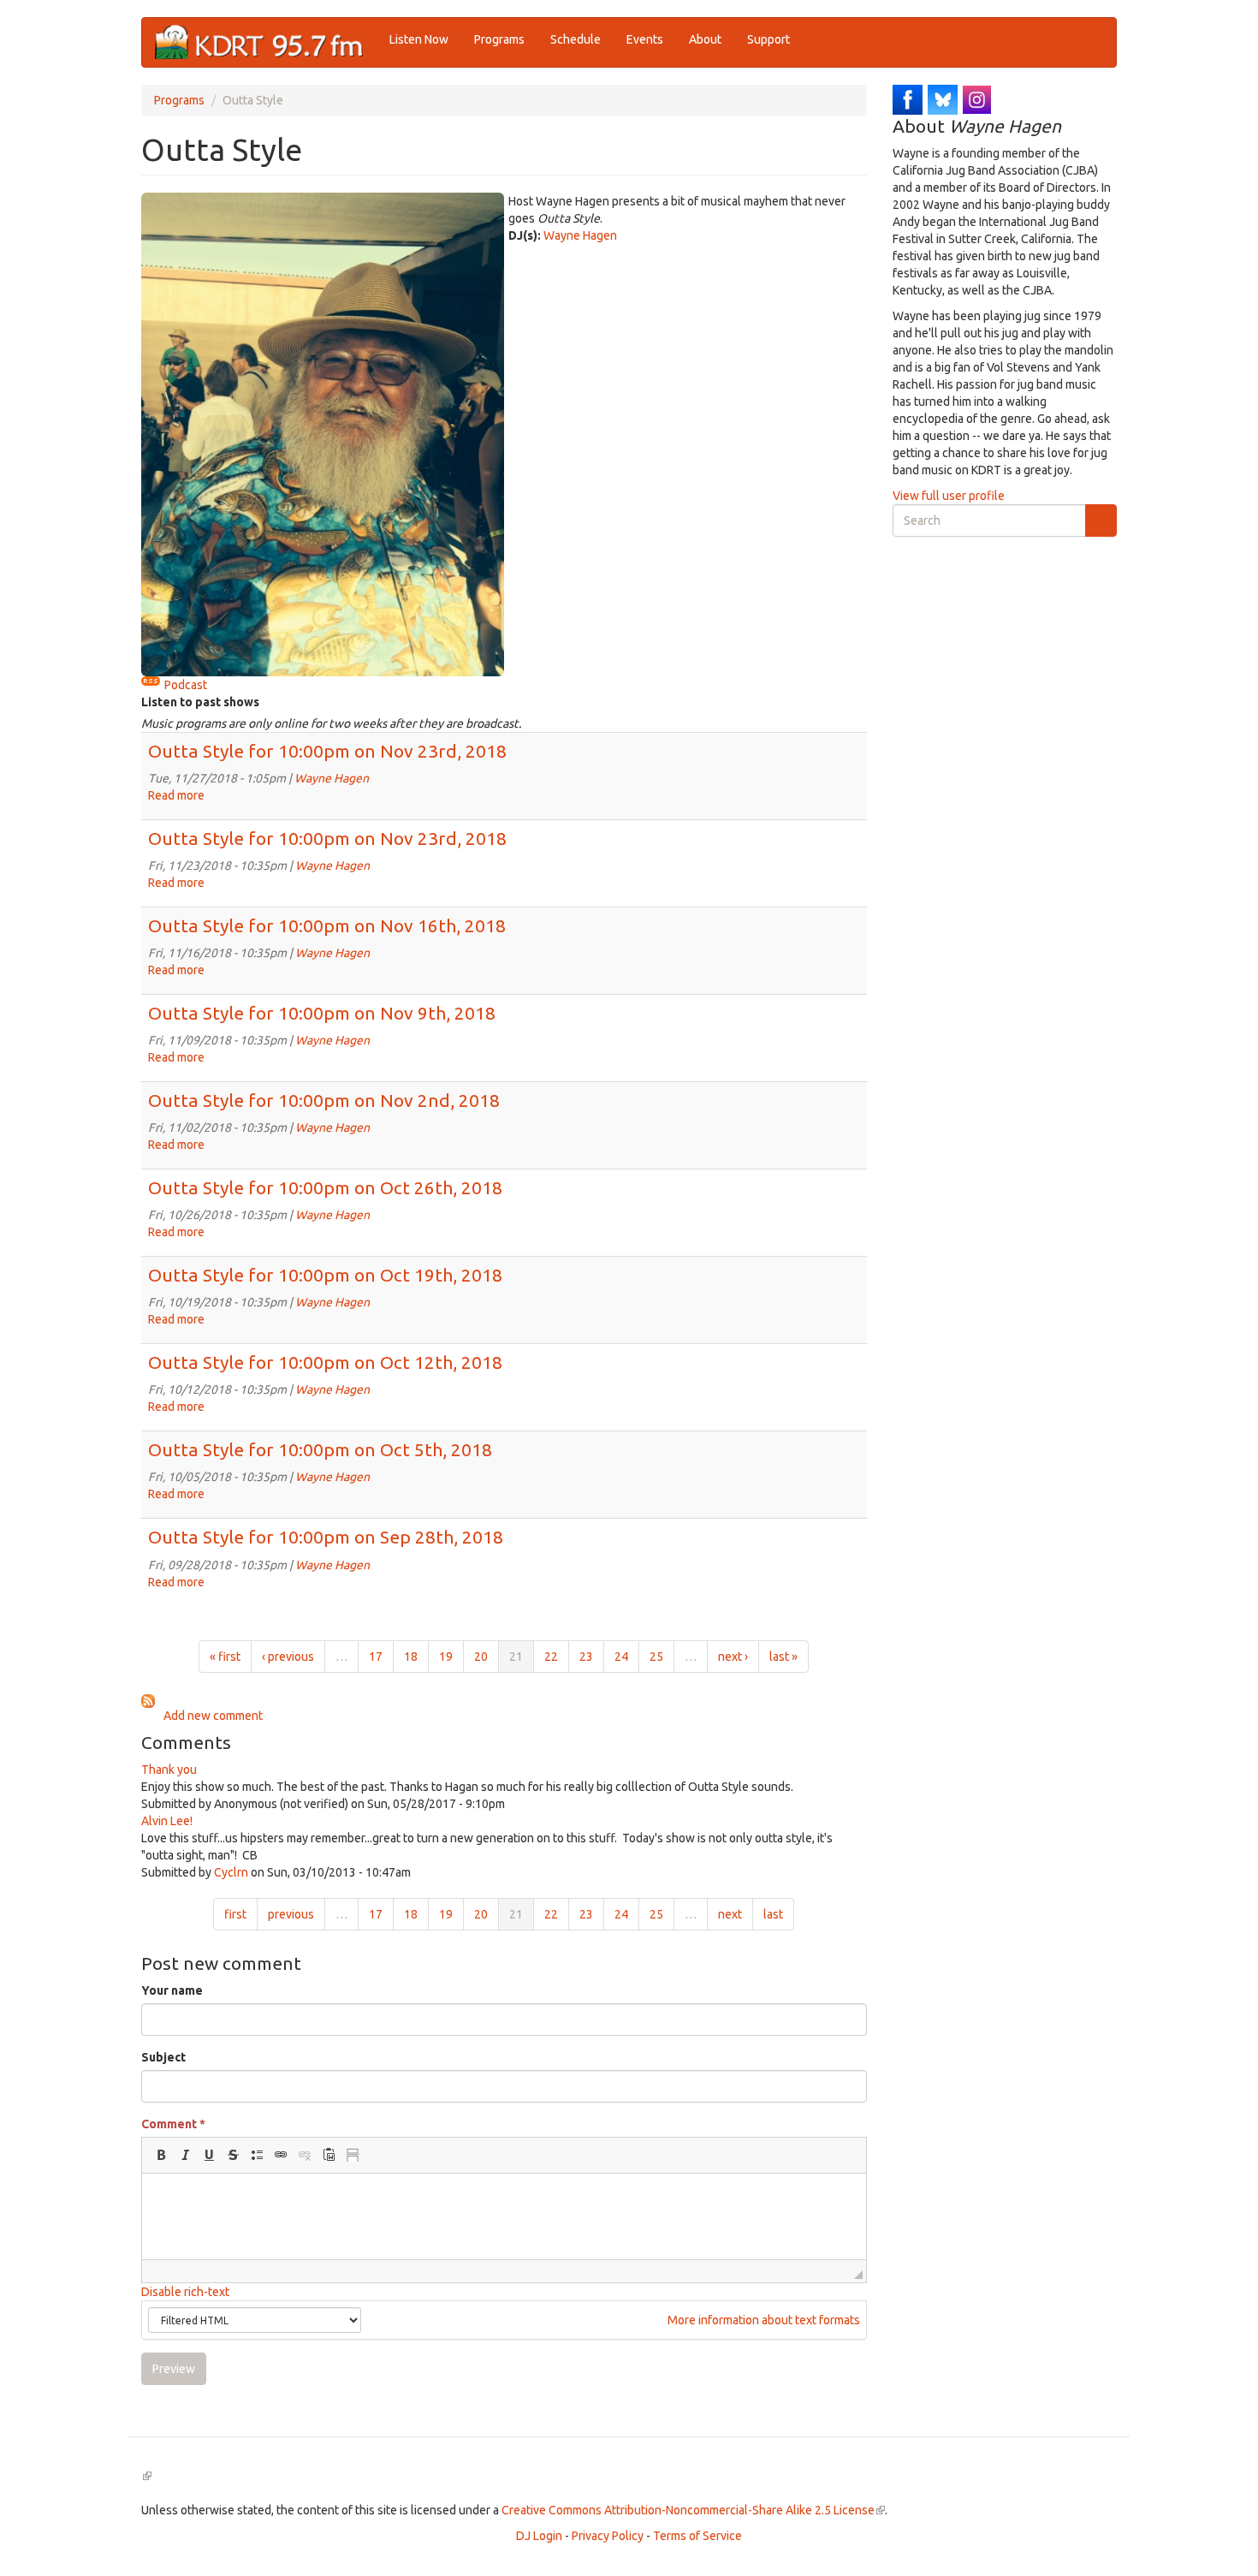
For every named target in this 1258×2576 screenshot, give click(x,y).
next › (733, 1657)
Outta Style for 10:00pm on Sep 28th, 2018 (326, 1537)
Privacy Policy (608, 2536)
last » (783, 1657)
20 (481, 1657)
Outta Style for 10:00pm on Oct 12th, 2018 (325, 1362)
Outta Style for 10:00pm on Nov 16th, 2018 (327, 925)
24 (621, 1657)
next (730, 1914)
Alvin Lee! (167, 1821)
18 (411, 1657)
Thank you (169, 1770)
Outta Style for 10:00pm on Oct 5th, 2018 (320, 1449)
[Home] (266, 42)
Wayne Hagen (580, 235)
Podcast (186, 685)
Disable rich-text (185, 2292)
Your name (172, 1990)
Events (645, 39)
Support (768, 39)
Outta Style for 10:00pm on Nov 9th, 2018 (322, 1013)
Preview (174, 2369)
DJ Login (539, 2536)
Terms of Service (697, 2536)
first (235, 1914)
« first (225, 1657)
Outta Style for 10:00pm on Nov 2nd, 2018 (324, 1100)
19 (446, 1657)
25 (656, 1657)
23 (586, 1657)
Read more (176, 795)
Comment (173, 2124)
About (705, 39)
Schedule (576, 39)
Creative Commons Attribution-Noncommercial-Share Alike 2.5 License (693, 2510)
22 (551, 1657)
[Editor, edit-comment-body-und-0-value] (504, 2216)
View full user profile (949, 496)
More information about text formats (763, 2320)
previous (291, 1914)
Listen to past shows (200, 702)
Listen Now (419, 39)
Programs (499, 39)
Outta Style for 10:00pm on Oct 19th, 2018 (325, 1275)
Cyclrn (231, 1872)
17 (376, 1657)
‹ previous (288, 1657)
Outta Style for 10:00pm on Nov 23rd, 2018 (327, 751)
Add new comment (213, 1716)
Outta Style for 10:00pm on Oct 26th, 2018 (325, 1187)
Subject (163, 2057)
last (773, 1914)
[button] (161, 2155)
